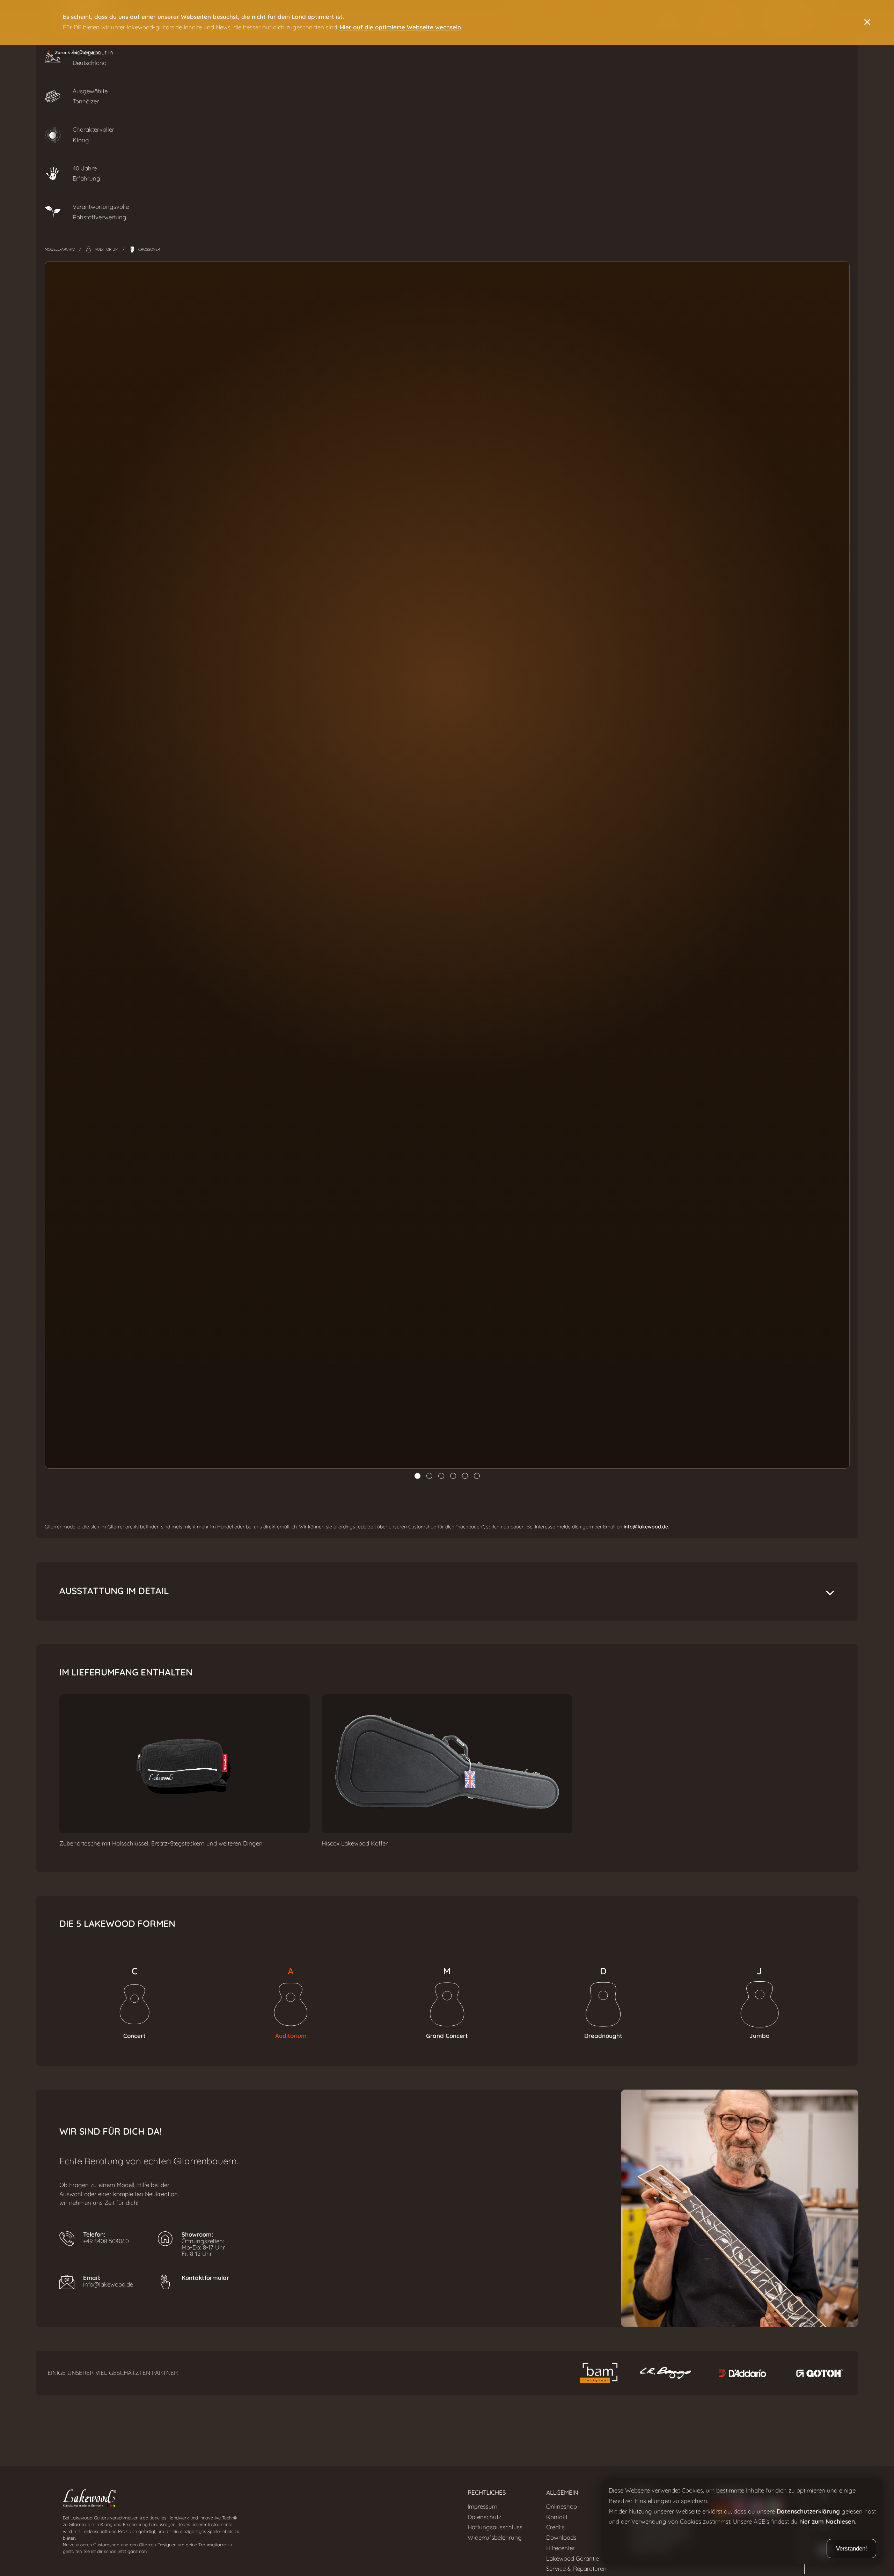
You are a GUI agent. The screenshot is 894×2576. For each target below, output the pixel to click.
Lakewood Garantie (573, 2559)
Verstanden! (852, 2549)
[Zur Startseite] (253, 2500)
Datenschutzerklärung (808, 2512)
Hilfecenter (560, 2548)
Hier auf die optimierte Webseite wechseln (400, 27)
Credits (555, 2527)
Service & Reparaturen (576, 2569)
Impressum (482, 2507)
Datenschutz (484, 2517)
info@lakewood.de (646, 1527)
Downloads (561, 2538)
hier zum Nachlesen (827, 2522)
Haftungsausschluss (495, 2527)
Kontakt (557, 2517)
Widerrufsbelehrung (495, 2538)
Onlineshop (562, 2507)
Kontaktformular (205, 2278)
